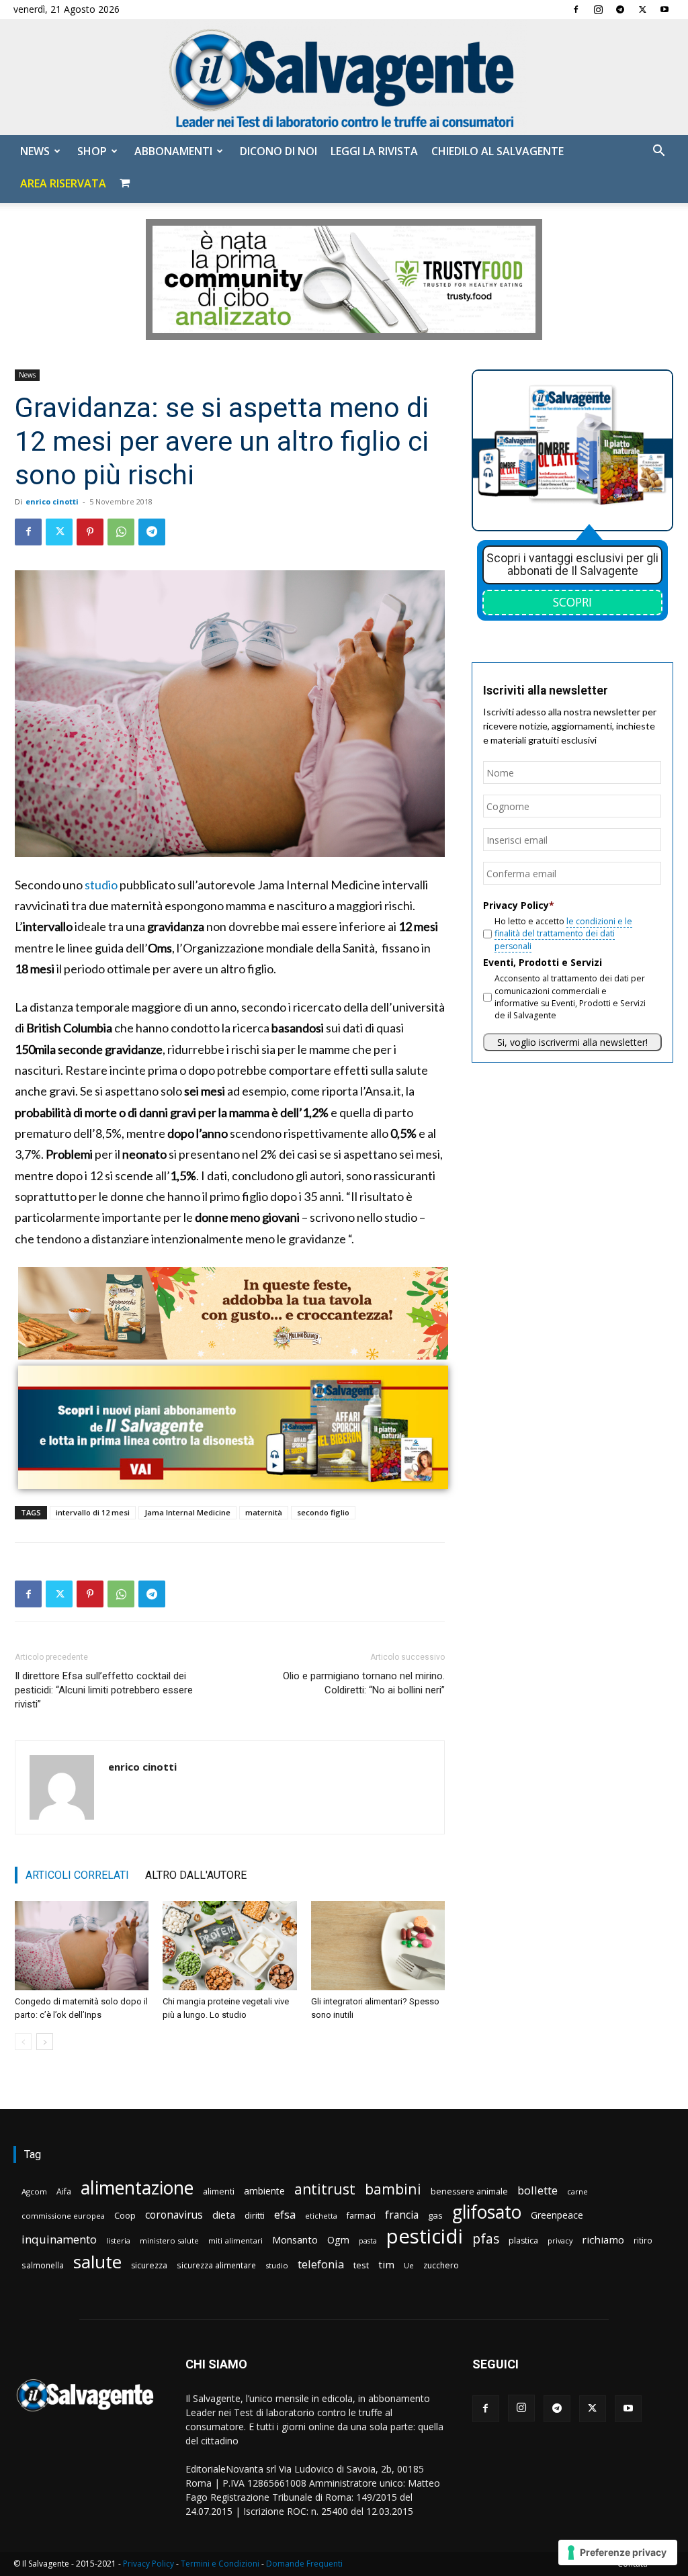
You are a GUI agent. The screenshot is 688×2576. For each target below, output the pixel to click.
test (361, 2265)
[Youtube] (664, 9)
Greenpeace (557, 2215)
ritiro (643, 2240)
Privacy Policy (148, 2564)
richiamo (603, 2239)
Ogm (338, 2240)
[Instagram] (598, 9)
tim (386, 2264)
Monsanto (295, 2240)
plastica (523, 2240)
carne (577, 2191)
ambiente (264, 2191)
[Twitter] (642, 9)
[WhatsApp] (121, 532)
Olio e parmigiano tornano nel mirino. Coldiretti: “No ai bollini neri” (364, 1683)
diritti (255, 2215)
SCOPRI (572, 602)
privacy (560, 2240)
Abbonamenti (173, 151)
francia (402, 2215)
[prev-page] (23, 2042)
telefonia (321, 2264)
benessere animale (469, 2191)
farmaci (361, 2216)
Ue (409, 2265)
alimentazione (137, 2187)
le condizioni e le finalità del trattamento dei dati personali (563, 934)
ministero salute (169, 2240)
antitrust (325, 2189)
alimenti (219, 2191)
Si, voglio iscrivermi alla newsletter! (572, 1042)
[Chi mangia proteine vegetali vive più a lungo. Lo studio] (229, 1946)
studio (101, 885)
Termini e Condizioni (220, 2564)
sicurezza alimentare (216, 2265)
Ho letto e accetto (563, 934)
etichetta (321, 2216)
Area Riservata (63, 183)
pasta (368, 2241)
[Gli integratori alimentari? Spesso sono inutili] (378, 1946)
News (35, 151)
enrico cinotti (52, 501)
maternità (264, 1512)
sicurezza (149, 2265)
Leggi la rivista (374, 151)
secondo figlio (323, 1512)
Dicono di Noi (278, 151)
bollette (537, 2190)
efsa (285, 2215)
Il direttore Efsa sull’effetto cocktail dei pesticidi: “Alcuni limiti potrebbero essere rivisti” (104, 1690)
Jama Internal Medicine (187, 1512)
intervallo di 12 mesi (93, 1512)
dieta (224, 2215)
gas (435, 2215)
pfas (486, 2239)
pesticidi (425, 2236)
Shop (92, 151)
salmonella (43, 2265)
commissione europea (63, 2216)
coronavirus (174, 2215)
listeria (118, 2240)
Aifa (64, 2191)
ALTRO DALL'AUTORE (196, 1875)
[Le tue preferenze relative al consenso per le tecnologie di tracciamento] (618, 2552)
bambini (393, 2189)
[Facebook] (576, 9)
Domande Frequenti (304, 2564)
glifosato (487, 2212)
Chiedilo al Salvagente (498, 151)
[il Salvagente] (344, 78)
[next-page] (45, 2042)
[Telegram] (620, 9)
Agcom (34, 2191)
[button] (658, 152)
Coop (125, 2215)
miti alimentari (235, 2240)
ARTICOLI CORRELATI (77, 1875)
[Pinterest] (90, 532)
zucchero (441, 2265)
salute (97, 2262)
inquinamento (59, 2239)
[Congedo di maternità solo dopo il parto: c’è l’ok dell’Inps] (82, 1946)
